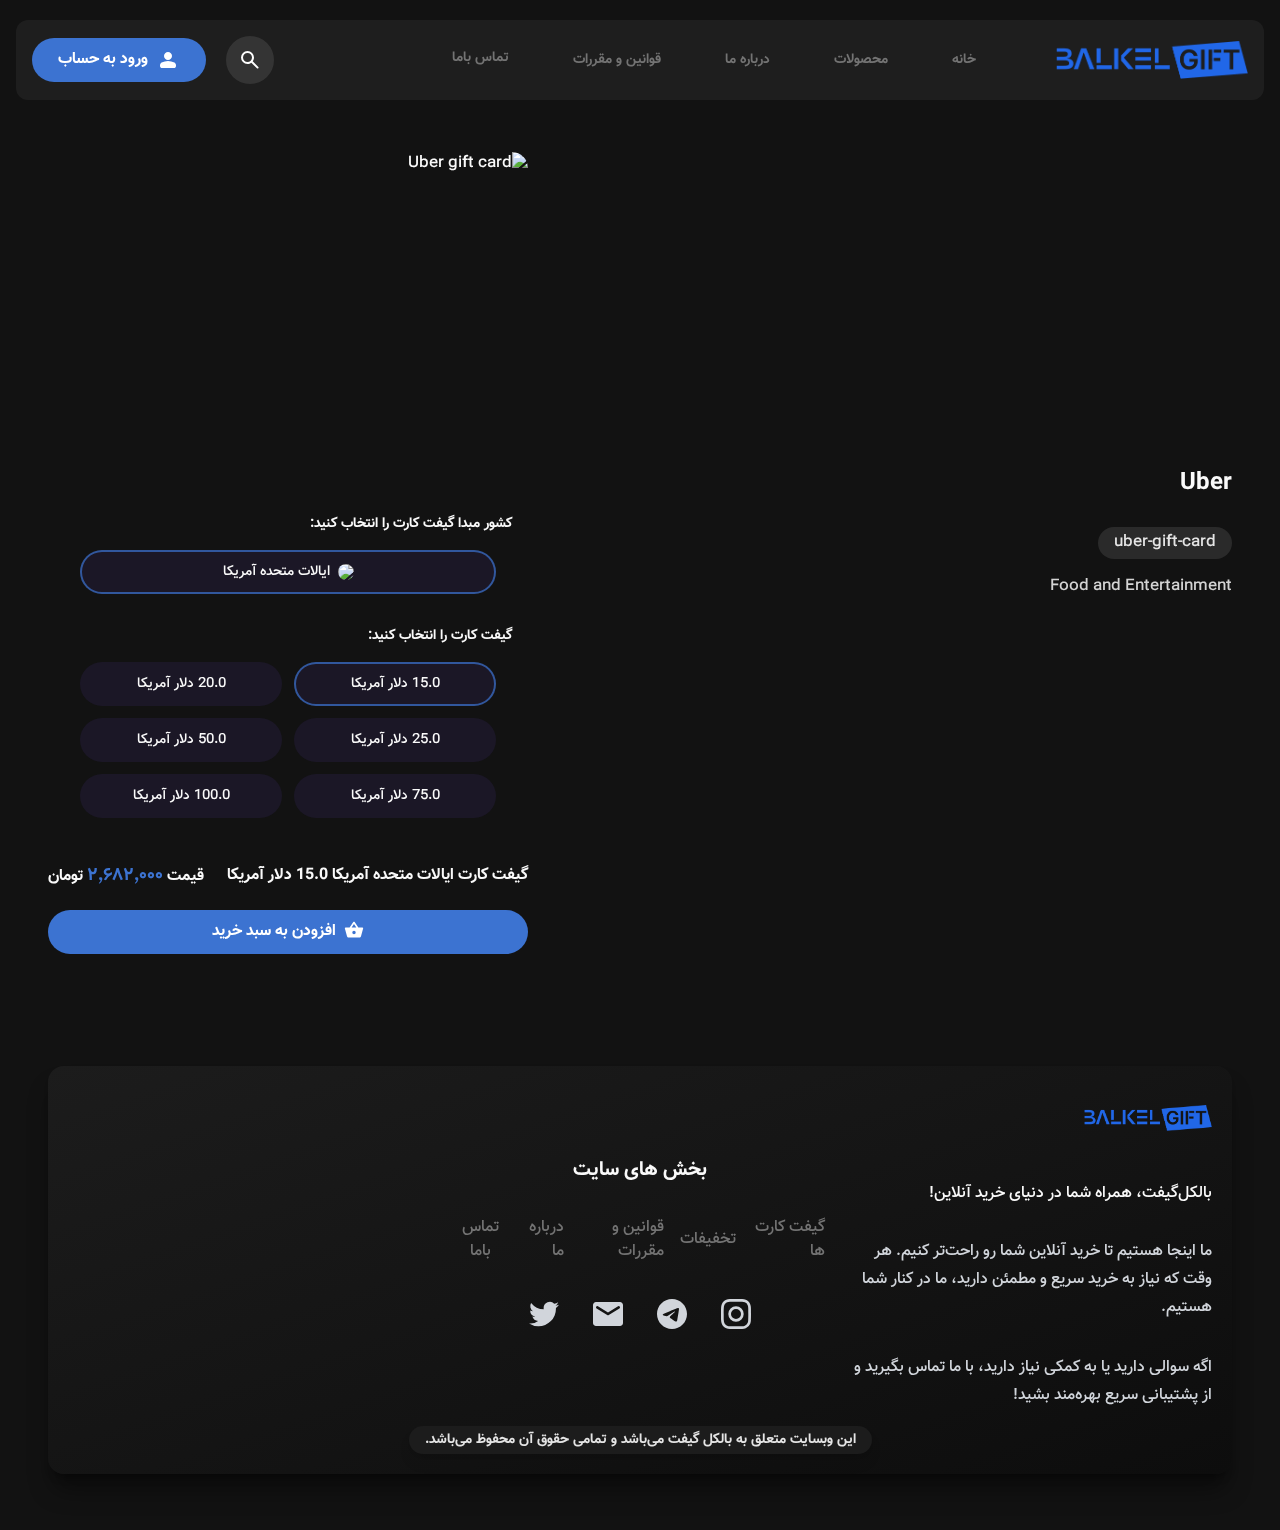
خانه (964, 60)
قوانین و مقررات (617, 60)
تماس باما (480, 58)
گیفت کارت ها (790, 1239)
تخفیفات (708, 1239)
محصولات (861, 60)
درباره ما (747, 60)
